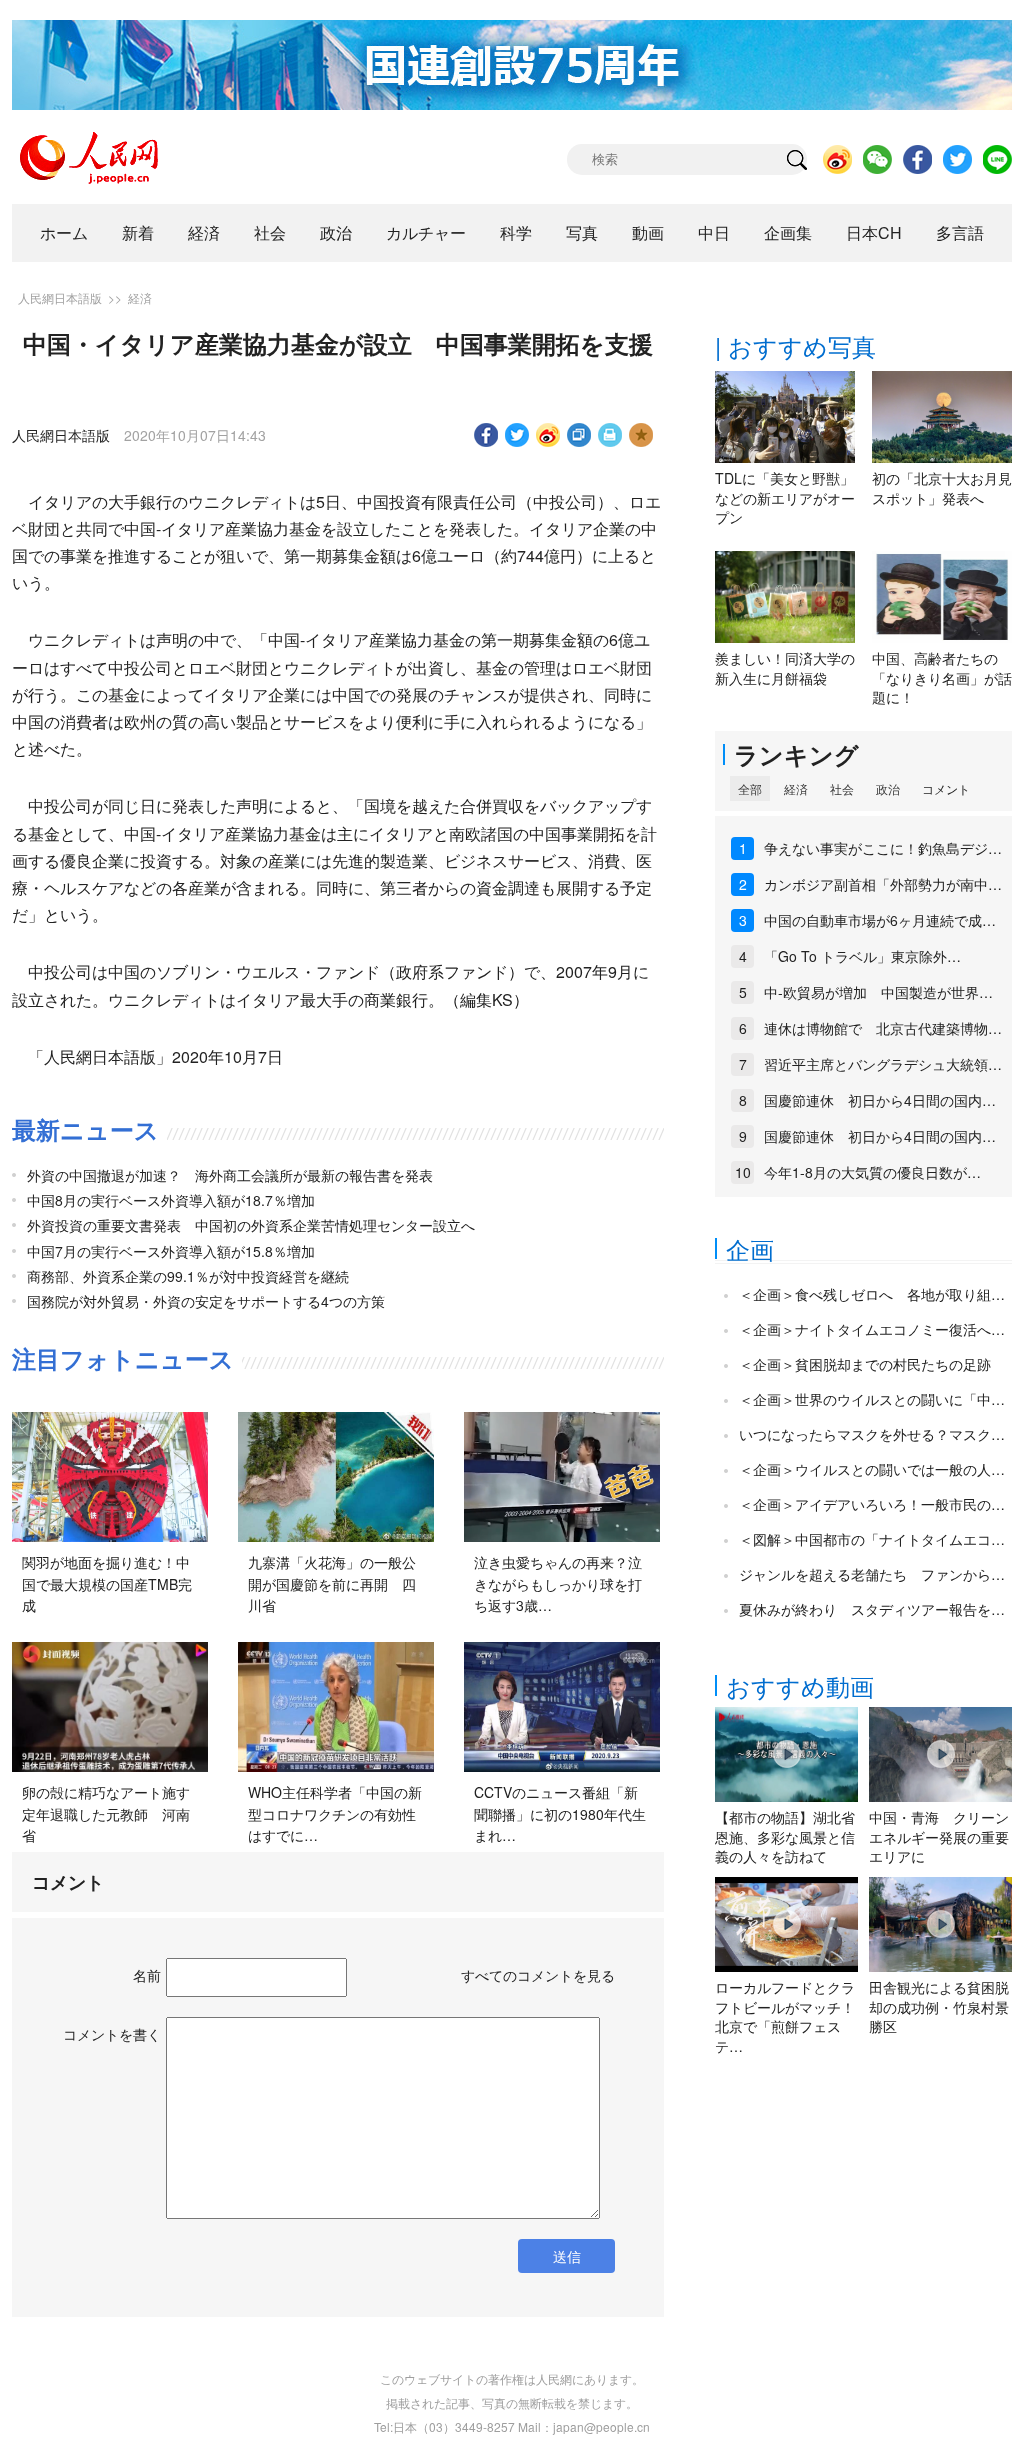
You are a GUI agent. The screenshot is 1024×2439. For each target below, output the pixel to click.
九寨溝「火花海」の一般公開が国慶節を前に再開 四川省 (332, 1583)
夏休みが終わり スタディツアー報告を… (872, 1609)
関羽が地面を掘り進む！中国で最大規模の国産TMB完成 (107, 1583)
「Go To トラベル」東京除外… (862, 956)
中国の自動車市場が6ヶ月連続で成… (880, 920)
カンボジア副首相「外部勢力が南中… (883, 884)
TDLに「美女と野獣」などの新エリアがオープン (785, 497)
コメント (946, 788)
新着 (138, 232)
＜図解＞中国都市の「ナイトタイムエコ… (872, 1539)
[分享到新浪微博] (548, 435)
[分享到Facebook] (486, 435)
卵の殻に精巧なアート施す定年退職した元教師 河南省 (106, 1813)
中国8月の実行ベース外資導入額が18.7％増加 (171, 1200)
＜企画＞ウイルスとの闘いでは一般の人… (872, 1469)
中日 (714, 232)
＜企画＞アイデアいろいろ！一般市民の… (872, 1504)
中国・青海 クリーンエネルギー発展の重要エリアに (939, 1836)
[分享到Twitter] (517, 435)
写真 (582, 232)
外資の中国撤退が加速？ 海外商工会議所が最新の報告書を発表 (230, 1175)
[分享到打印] (610, 435)
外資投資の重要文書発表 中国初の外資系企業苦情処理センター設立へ (251, 1225)
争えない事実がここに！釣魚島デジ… (883, 848)
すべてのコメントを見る (538, 1975)
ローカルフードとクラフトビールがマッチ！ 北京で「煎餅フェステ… (785, 2016)
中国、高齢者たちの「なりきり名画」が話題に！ (942, 677)
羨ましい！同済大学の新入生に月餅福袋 (785, 668)
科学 (516, 232)
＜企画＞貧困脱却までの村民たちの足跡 (865, 1364)
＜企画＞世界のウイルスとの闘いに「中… (872, 1399)
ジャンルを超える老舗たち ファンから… (872, 1574)
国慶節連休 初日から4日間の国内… (880, 1100)
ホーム (64, 232)
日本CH (874, 232)
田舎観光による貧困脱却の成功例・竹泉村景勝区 (939, 2006)
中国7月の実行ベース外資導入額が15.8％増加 (171, 1251)
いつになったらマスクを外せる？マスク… (872, 1434)
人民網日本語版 (60, 297)
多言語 (960, 232)
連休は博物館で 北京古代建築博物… (883, 1028)
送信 (567, 2256)
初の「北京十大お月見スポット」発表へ (942, 488)
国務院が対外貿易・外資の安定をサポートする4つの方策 (206, 1301)
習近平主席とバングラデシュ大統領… (883, 1064)
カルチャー (426, 232)
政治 (336, 232)
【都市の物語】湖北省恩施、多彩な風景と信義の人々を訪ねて (785, 1836)
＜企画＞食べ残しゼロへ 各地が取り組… (872, 1294)
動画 (648, 232)
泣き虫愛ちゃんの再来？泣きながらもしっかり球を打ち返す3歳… (558, 1583)
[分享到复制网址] (579, 435)
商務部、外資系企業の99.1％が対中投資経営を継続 (188, 1276)
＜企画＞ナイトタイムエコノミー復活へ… (872, 1329)
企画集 (788, 232)
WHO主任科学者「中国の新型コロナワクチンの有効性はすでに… (335, 1813)
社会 (270, 232)
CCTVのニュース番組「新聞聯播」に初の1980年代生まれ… (560, 1813)
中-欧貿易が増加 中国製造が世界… (878, 992)
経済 (204, 232)
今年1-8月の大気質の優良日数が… (872, 1172)
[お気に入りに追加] (641, 435)
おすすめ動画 (800, 1685)
